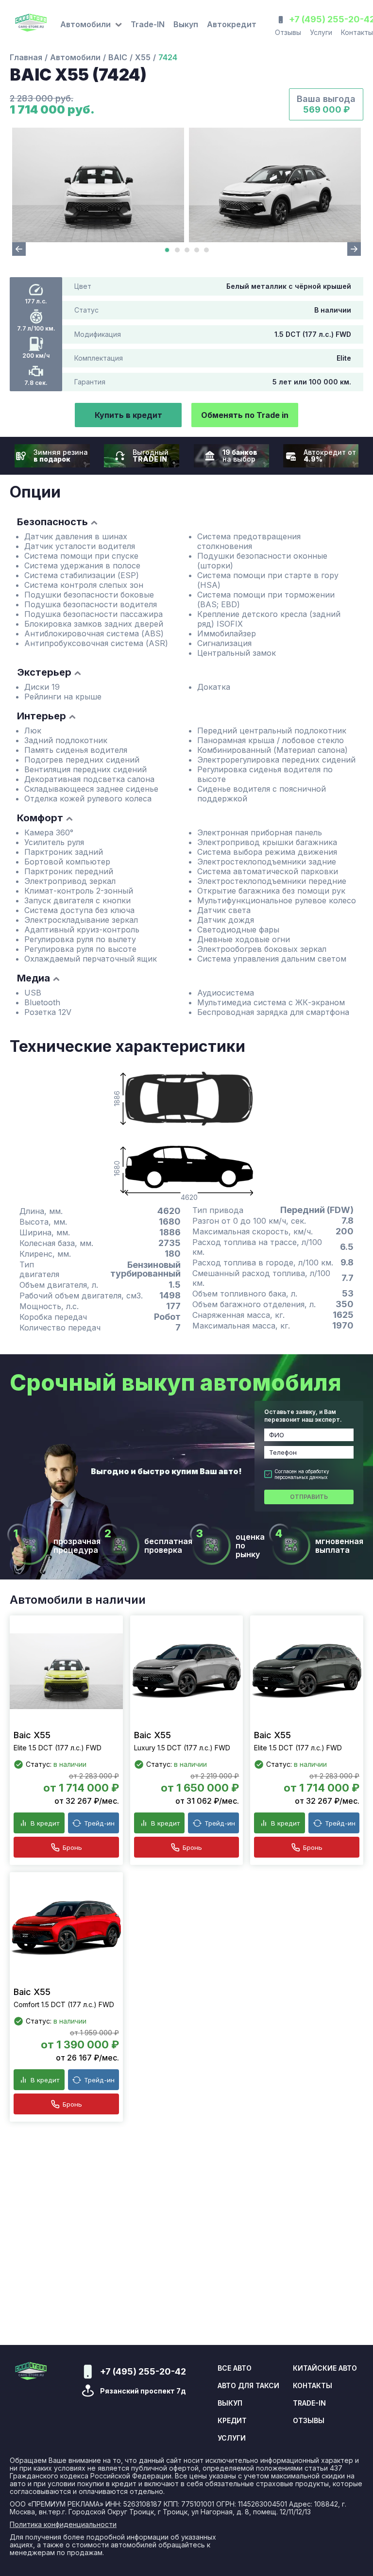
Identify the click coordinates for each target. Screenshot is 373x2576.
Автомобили (75, 57)
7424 (168, 57)
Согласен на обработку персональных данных (302, 1474)
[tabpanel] (98, 185)
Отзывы (288, 32)
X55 (143, 57)
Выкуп (186, 24)
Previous (19, 249)
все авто (235, 2368)
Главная (26, 57)
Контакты (313, 2386)
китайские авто (325, 2368)
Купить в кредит (128, 415)
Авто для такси (248, 2386)
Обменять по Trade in (245, 415)
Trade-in (309, 2403)
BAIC (118, 57)
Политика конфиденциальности (63, 2525)
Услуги (321, 32)
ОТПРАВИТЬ (309, 1497)
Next (354, 249)
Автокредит (232, 24)
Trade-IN (148, 24)
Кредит (232, 2421)
